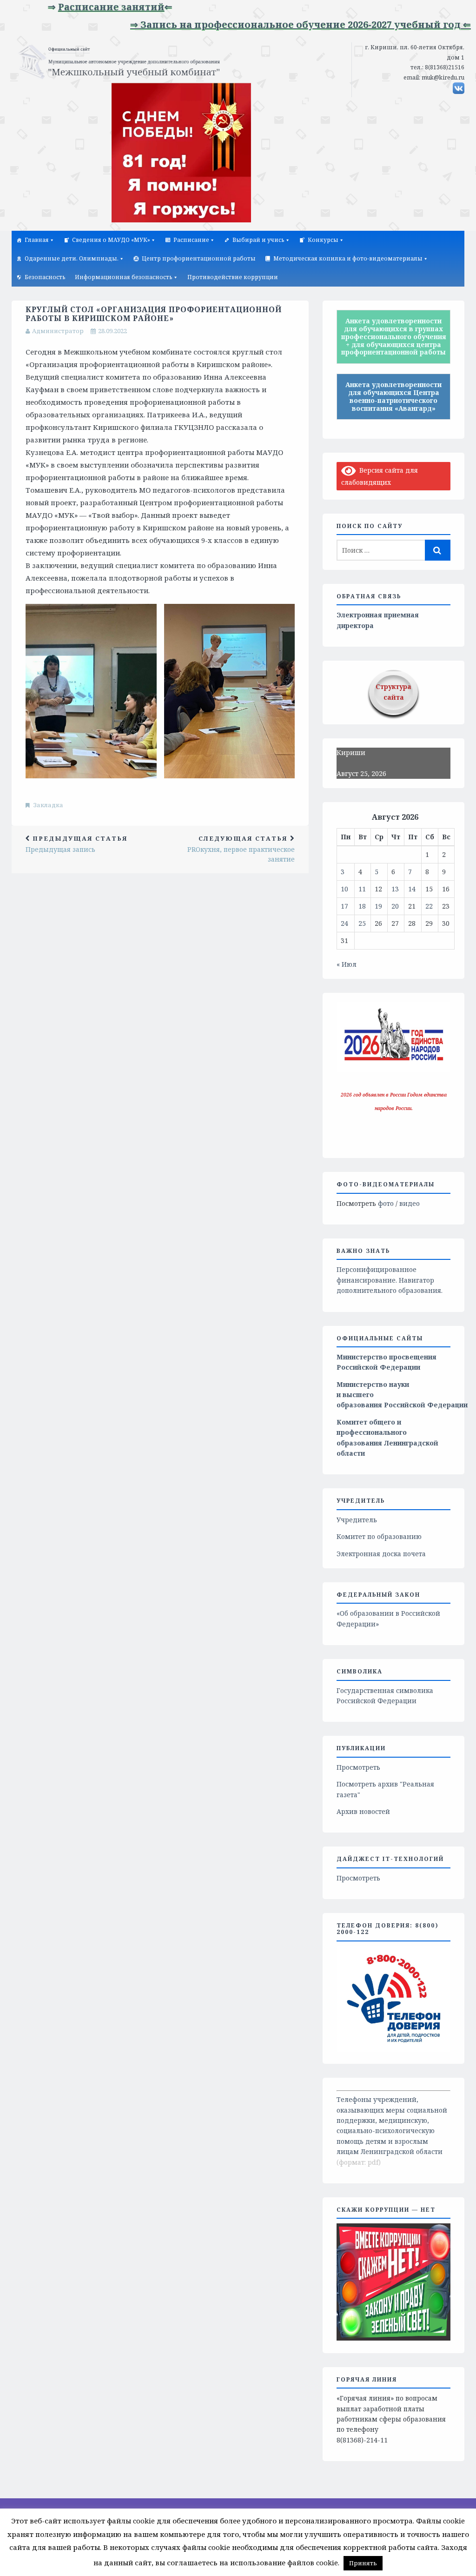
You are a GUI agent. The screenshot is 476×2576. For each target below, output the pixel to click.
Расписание (191, 240)
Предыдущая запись (77, 844)
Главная (37, 240)
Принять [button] (363, 2563)
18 (362, 906)
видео (410, 1203)
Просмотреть (358, 1767)
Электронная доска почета (381, 1554)
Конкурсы (323, 240)
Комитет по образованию (379, 1536)
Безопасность (45, 277)
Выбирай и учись (258, 240)
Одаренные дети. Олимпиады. (72, 258)
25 (362, 923)
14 (412, 889)
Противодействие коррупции (233, 277)
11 (362, 889)
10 (344, 889)
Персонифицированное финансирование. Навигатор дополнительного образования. (390, 1280)
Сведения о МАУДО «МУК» (111, 240)
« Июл (347, 964)
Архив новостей (363, 1811)
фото (386, 1203)
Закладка (48, 805)
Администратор (58, 331)
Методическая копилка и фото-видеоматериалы (348, 258)
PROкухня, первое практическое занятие (241, 849)
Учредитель (357, 1520)
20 (395, 906)
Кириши (351, 753)
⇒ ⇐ (71, 7)
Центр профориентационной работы (199, 258)
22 (429, 906)
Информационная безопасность (124, 277)
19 (378, 906)
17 (344, 906)
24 (344, 923)
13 (395, 889)
